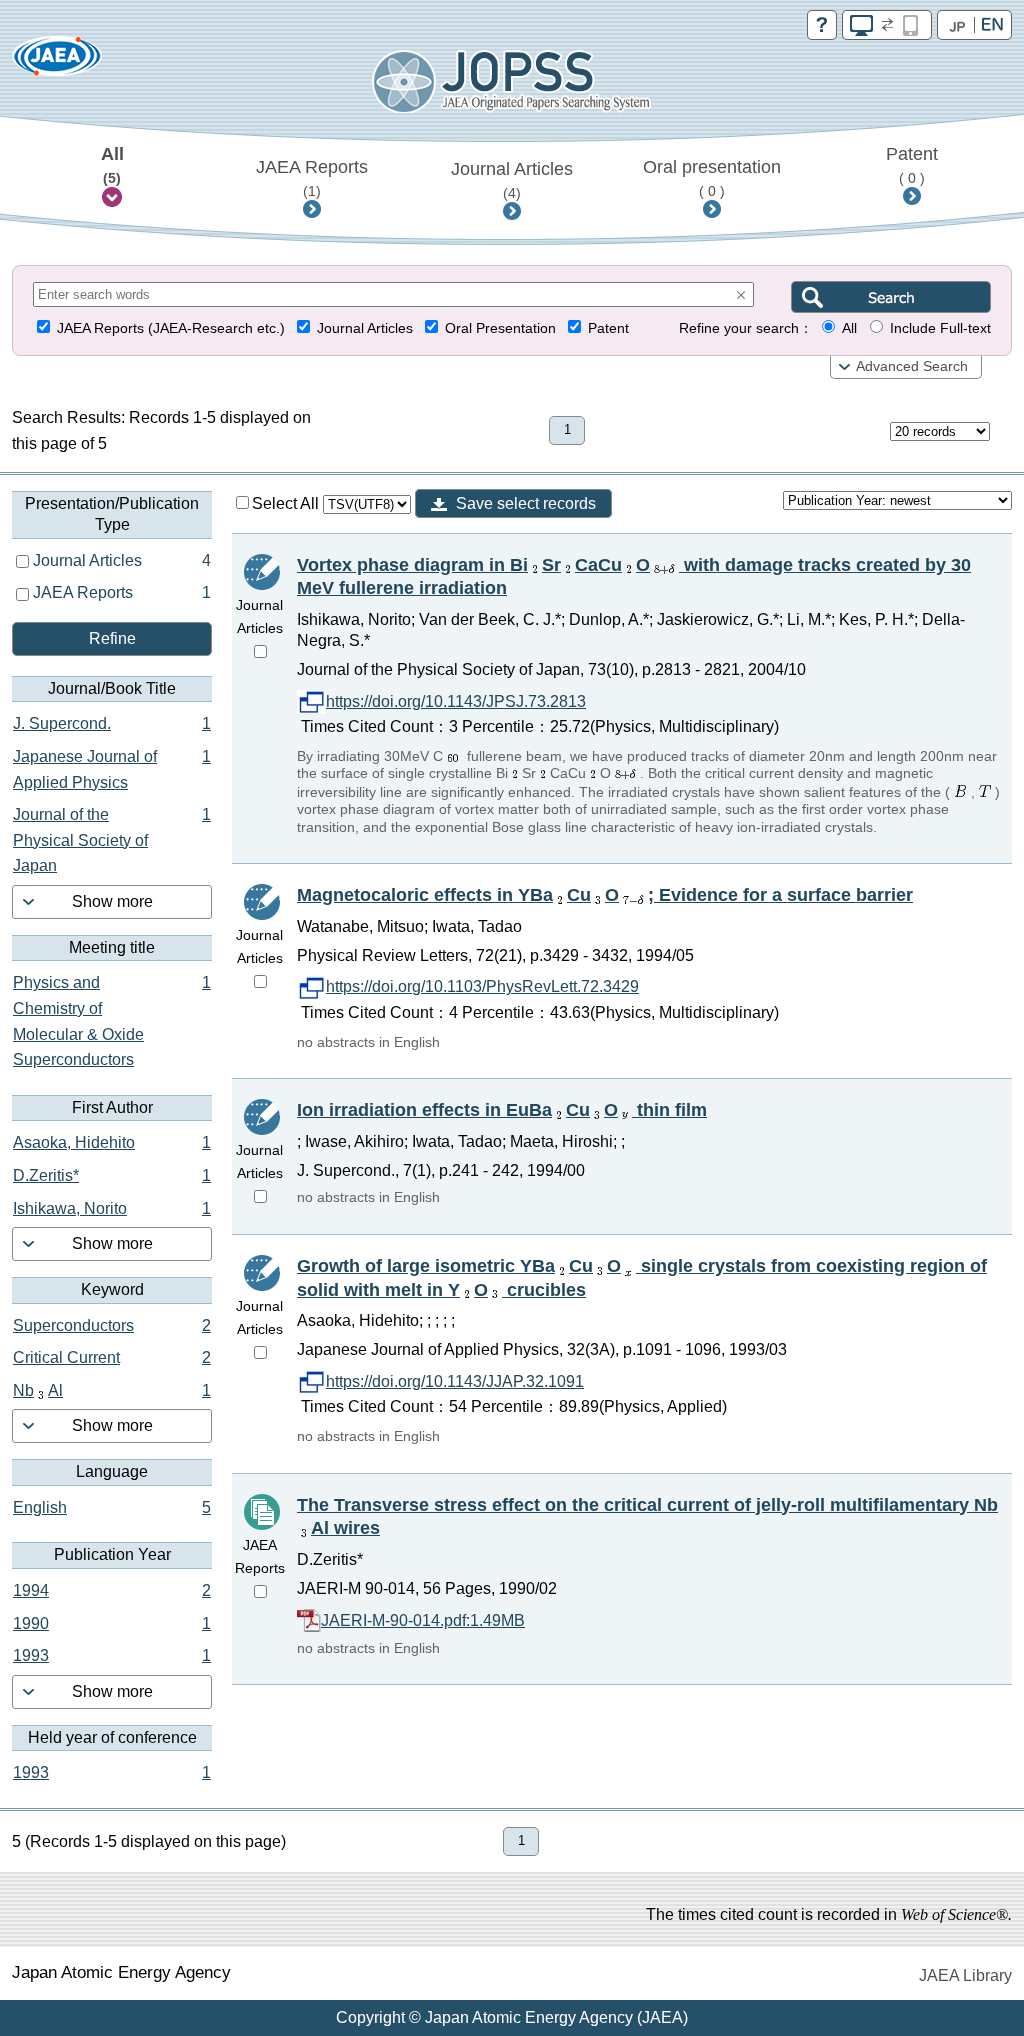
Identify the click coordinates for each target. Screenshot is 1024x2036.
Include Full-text (940, 328)
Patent (912, 165)
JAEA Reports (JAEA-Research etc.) (171, 328)
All (112, 165)
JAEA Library (965, 1975)
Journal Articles (512, 180)
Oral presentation (712, 178)
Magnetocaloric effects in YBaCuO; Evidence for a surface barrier (605, 895)
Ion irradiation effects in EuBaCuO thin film (502, 1110)
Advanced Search (912, 366)
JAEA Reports (312, 178)
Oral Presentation (500, 328)
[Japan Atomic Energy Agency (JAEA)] (57, 62)
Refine (112, 638)
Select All (287, 503)
